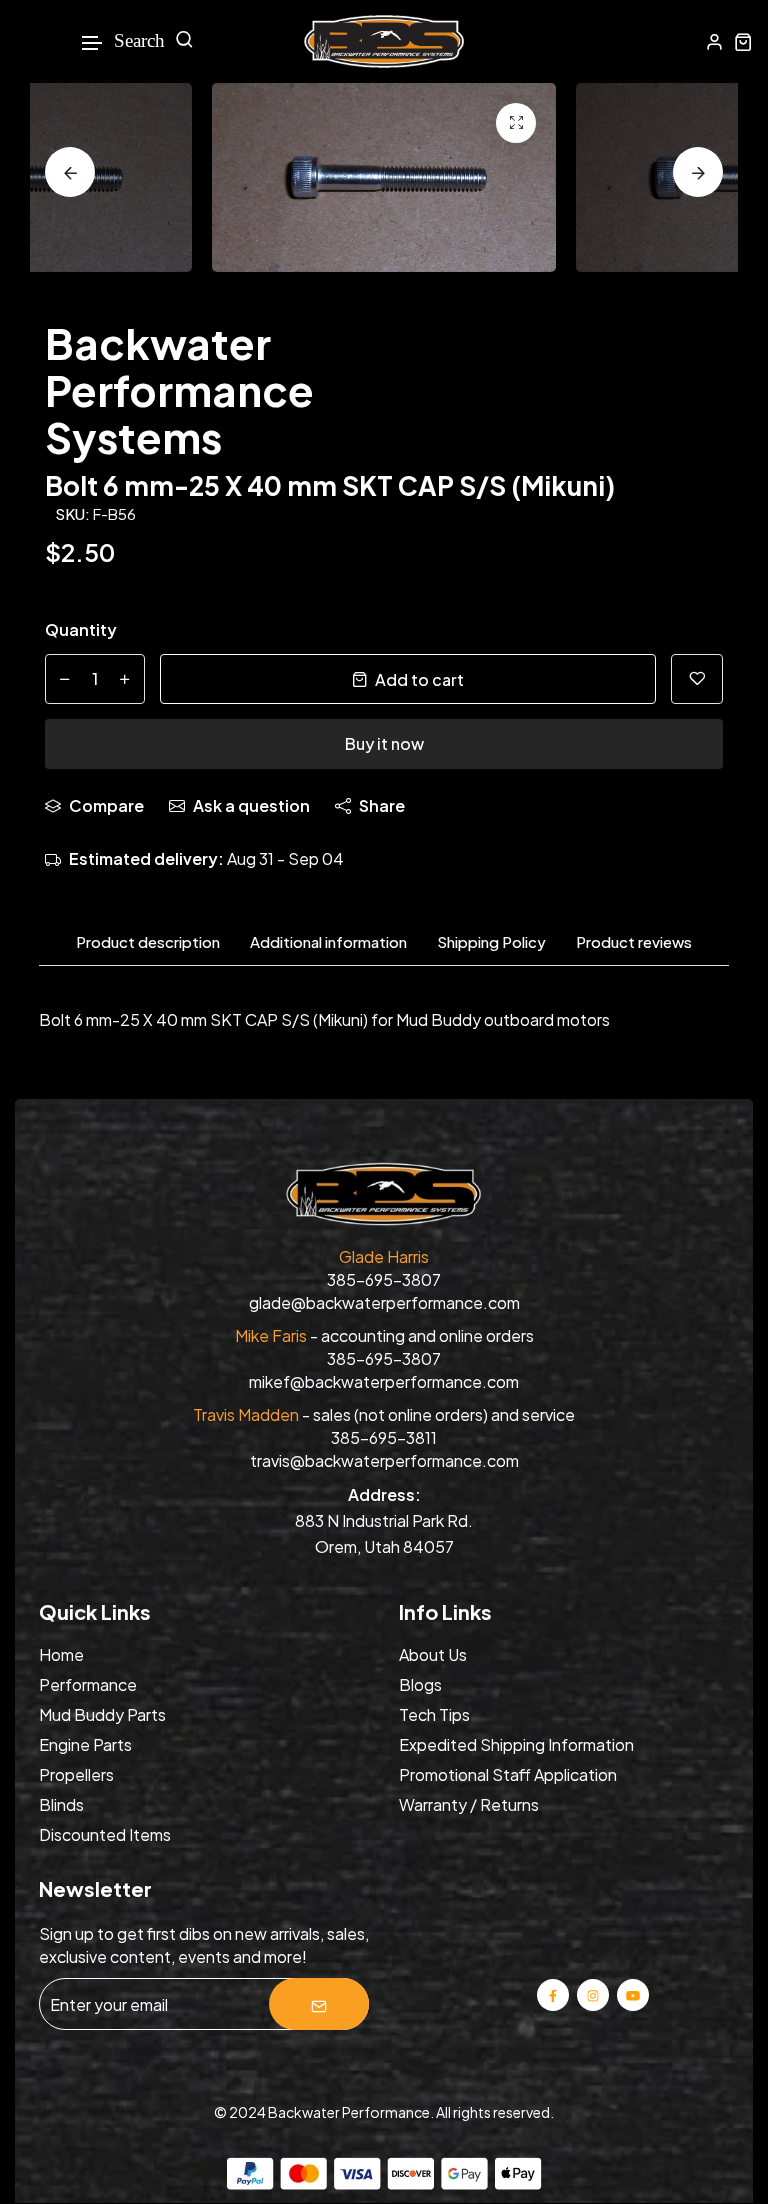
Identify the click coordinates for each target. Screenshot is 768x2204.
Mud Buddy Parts (102, 1714)
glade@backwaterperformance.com (384, 1302)
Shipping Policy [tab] (491, 942)
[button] (93, 43)
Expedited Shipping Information (516, 1744)
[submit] (319, 2004)
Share (382, 805)
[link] (516, 123)
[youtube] (633, 1994)
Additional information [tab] (328, 942)
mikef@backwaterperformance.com (384, 1381)
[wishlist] (697, 679)
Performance (88, 1684)
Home (61, 1654)
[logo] (384, 41)
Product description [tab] (148, 942)
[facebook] (553, 1994)
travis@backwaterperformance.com (384, 1460)
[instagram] (592, 1994)
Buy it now (384, 743)
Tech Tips (434, 1714)
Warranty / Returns (469, 1804)
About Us (433, 1654)
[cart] (743, 41)
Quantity (81, 629)
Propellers (76, 1774)
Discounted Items (105, 1834)
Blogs (420, 1684)
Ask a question (251, 805)
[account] (714, 41)
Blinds (61, 1804)
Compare (106, 805)
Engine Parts (85, 1744)
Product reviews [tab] (634, 942)
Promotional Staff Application (508, 1774)
